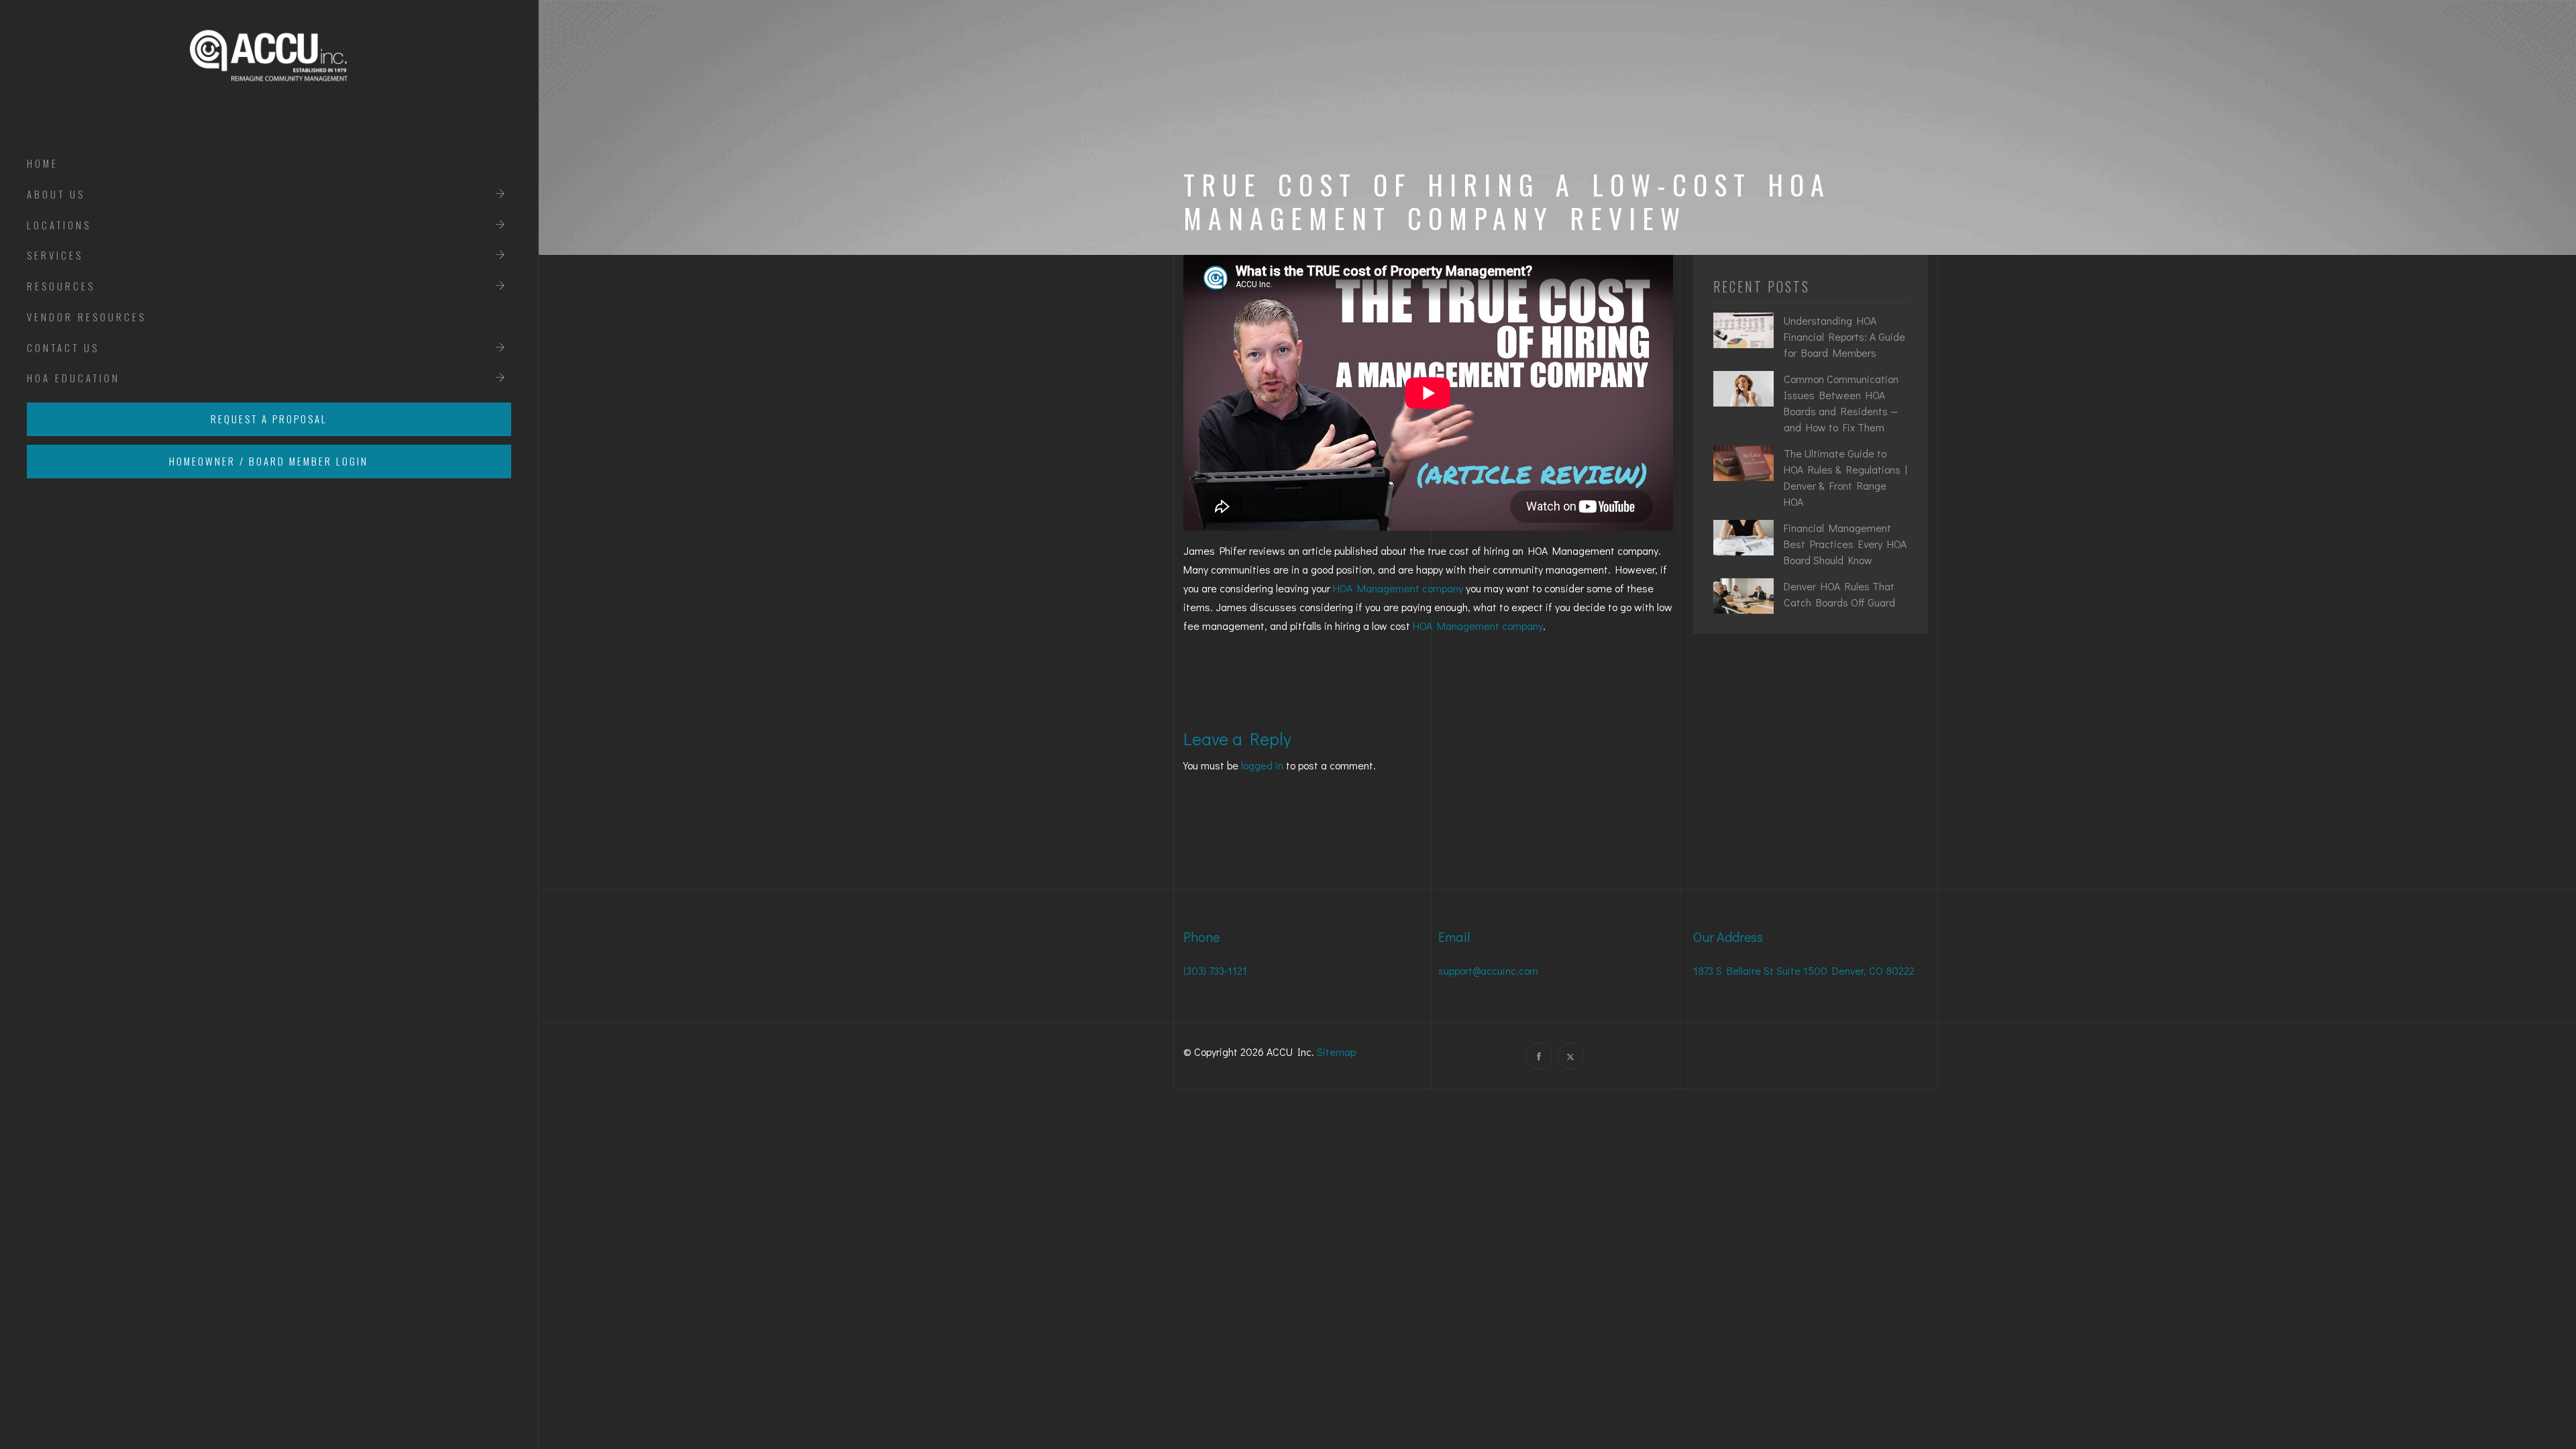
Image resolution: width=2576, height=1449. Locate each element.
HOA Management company (1398, 588)
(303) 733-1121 (1215, 970)
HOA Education (73, 378)
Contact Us (63, 348)
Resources (61, 286)
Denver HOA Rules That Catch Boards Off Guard (1839, 594)
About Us (56, 195)
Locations (59, 225)
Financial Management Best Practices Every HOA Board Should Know (1845, 544)
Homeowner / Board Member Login (269, 461)
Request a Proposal (269, 419)
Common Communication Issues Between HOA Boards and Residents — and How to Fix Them (1841, 403)
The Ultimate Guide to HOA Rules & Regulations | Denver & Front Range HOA (1845, 477)
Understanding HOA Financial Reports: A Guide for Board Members (1844, 336)
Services (55, 256)
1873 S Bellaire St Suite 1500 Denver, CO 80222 (1804, 970)
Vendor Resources (87, 317)
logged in (1262, 765)
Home (43, 164)
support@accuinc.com (1488, 970)
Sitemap (1336, 1052)
